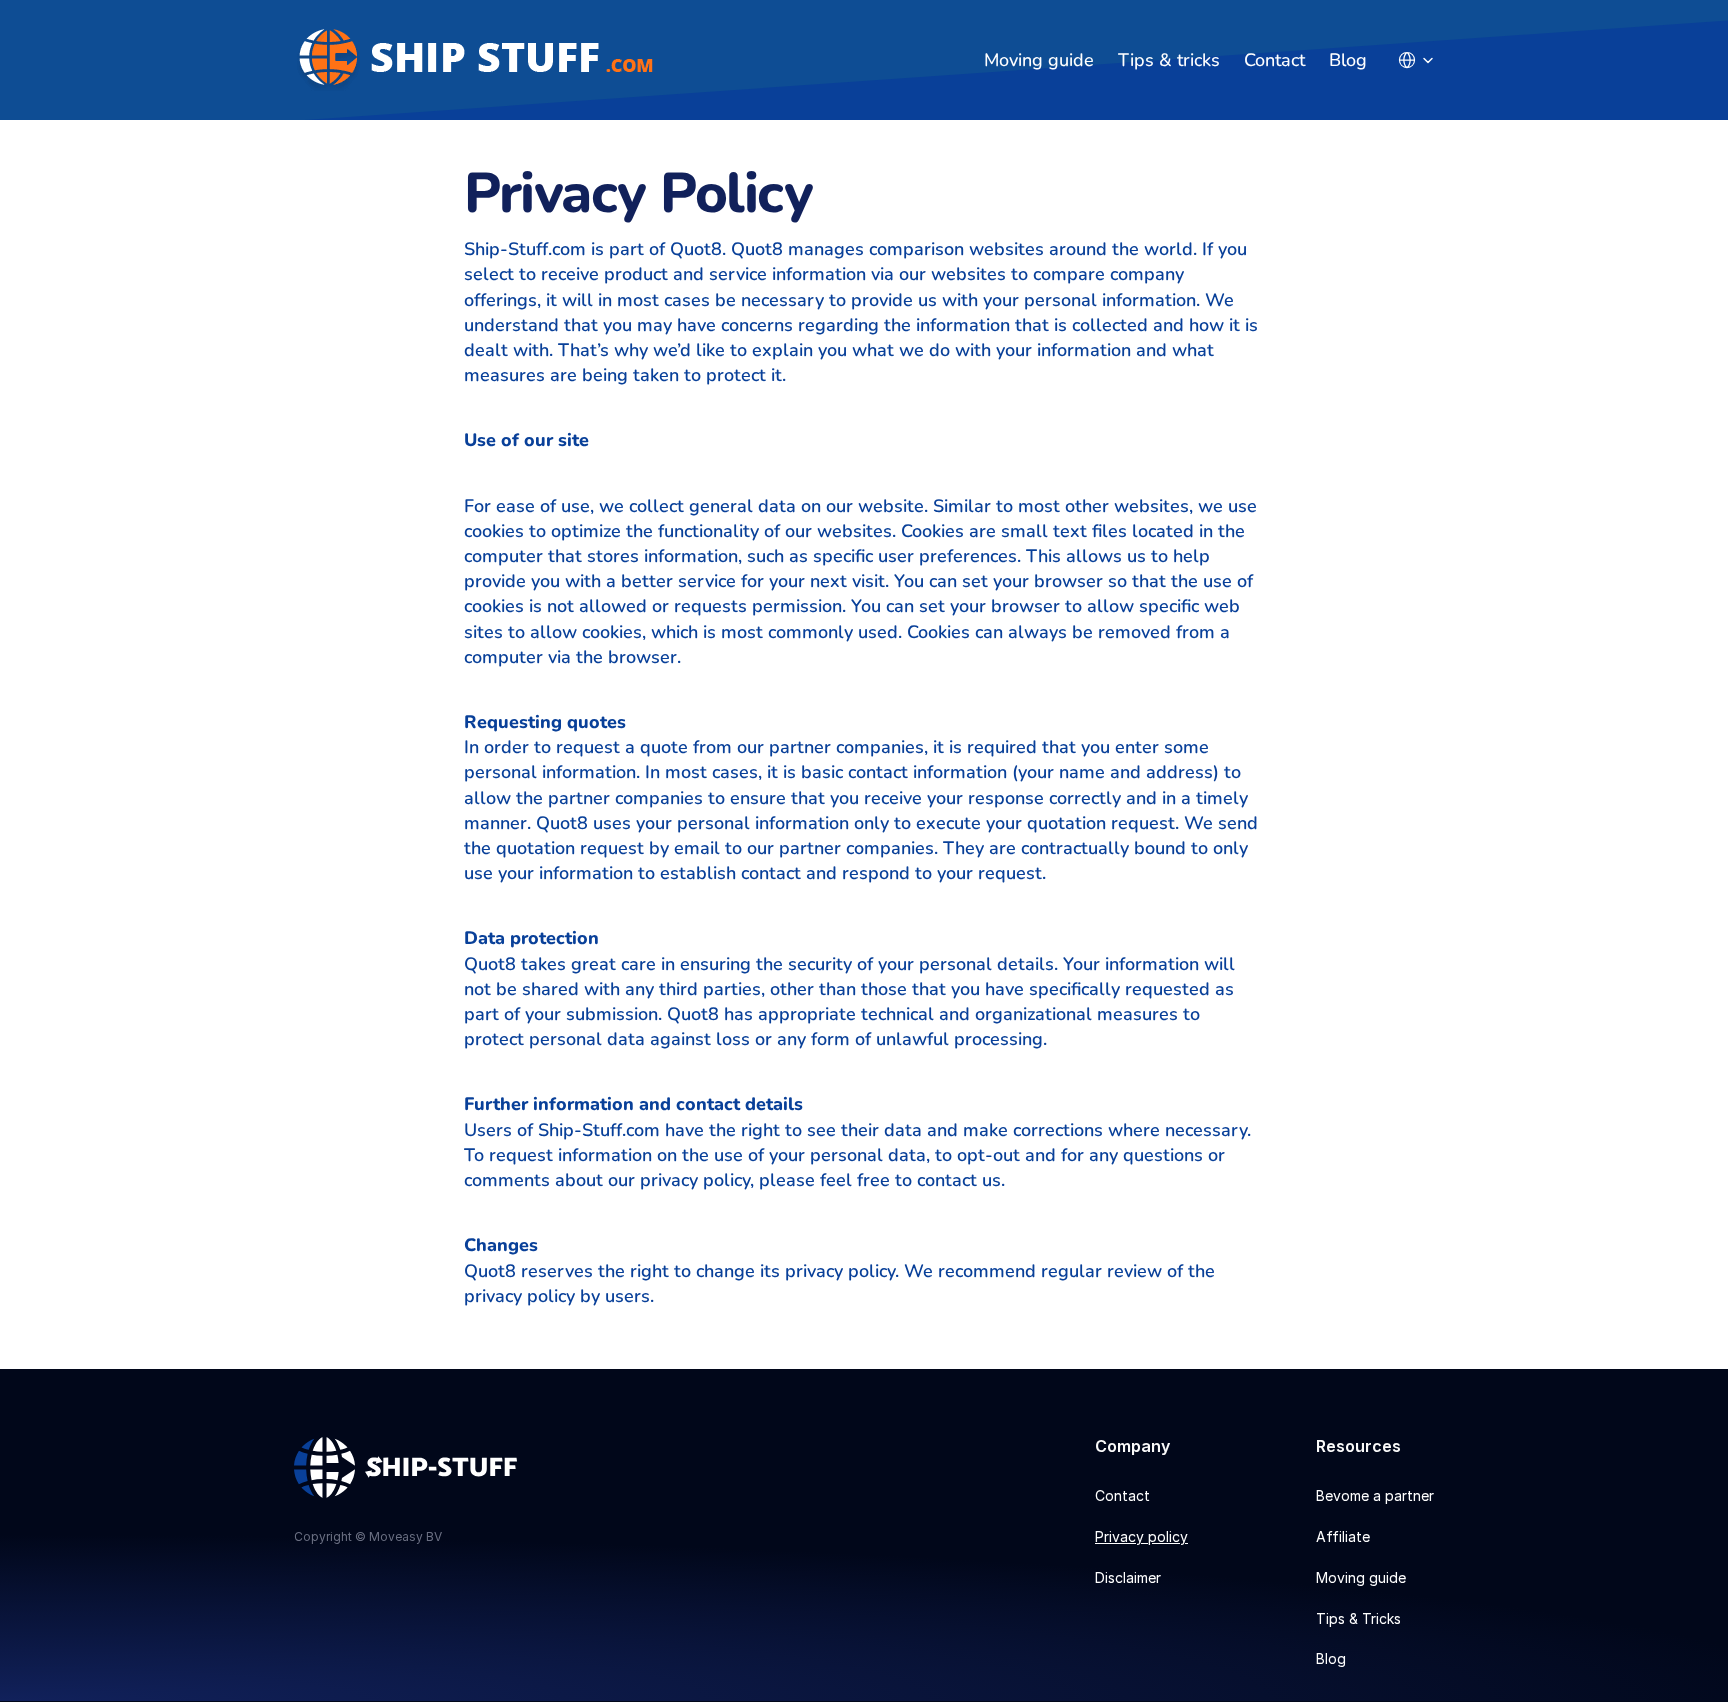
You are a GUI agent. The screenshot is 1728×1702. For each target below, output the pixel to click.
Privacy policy (1141, 1536)
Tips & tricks (1169, 60)
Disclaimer (1128, 1577)
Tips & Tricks (1358, 1618)
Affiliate (1343, 1536)
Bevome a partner (1375, 1495)
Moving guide (1039, 60)
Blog (1348, 60)
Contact (1274, 60)
